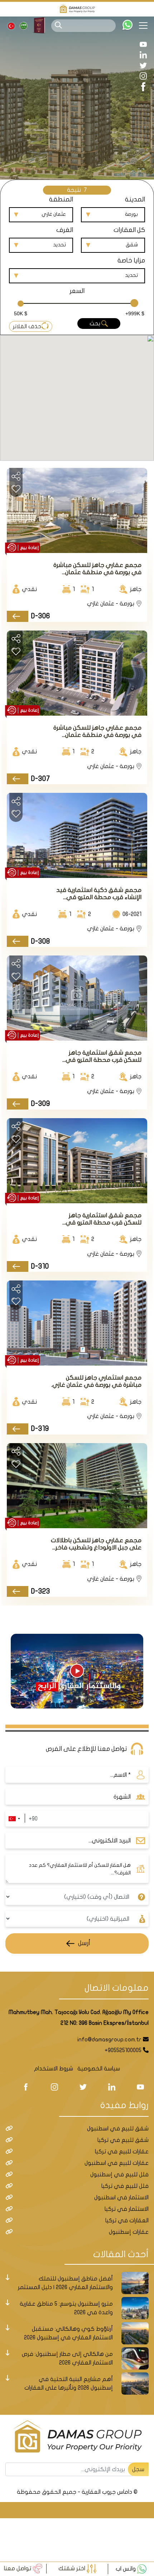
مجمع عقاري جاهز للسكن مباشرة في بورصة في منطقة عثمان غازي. (97, 569)
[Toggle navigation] (146, 25)
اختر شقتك (73, 2568)
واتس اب (126, 2569)
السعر (77, 291)
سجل (138, 2469)
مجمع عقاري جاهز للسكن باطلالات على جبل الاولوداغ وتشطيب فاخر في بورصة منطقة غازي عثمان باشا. (96, 1544)
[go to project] (17, 616)
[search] (58, 25)
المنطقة (61, 199)
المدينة (135, 199)
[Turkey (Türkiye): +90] (14, 1819)
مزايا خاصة (131, 261)
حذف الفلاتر (27, 326)
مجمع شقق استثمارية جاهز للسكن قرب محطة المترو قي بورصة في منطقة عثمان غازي (102, 1057)
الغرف (65, 230)
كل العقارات (129, 230)
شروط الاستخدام (54, 2069)
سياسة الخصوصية (99, 2069)
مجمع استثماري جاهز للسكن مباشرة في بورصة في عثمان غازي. (96, 1381)
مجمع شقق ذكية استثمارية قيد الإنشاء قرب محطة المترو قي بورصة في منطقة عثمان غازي (99, 894)
